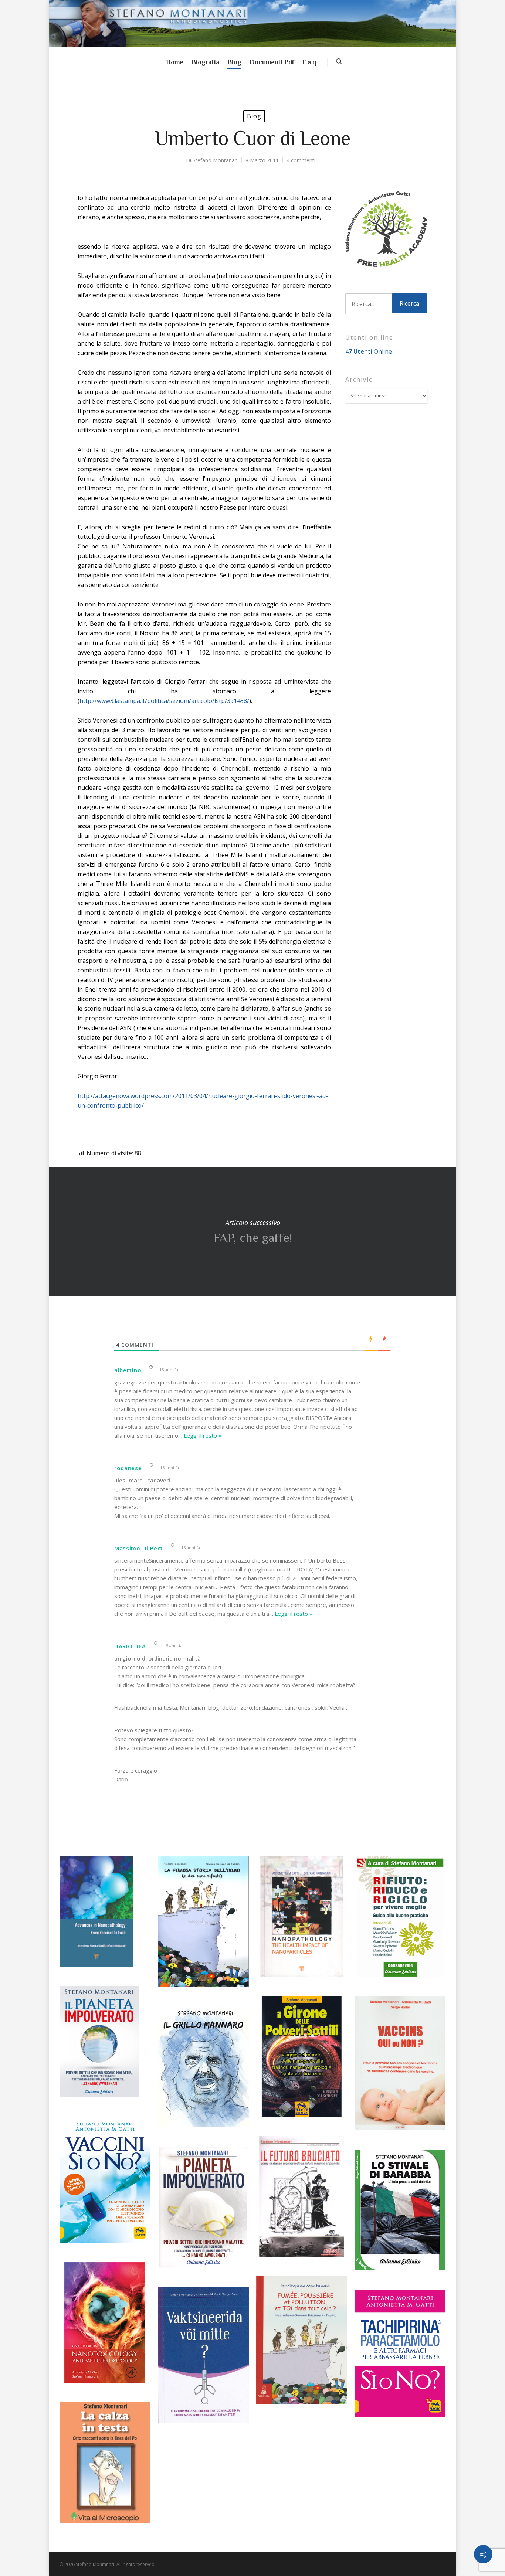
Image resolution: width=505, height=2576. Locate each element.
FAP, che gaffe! (253, 1231)
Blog (234, 62)
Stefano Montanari (215, 160)
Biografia (205, 62)
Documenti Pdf (272, 62)
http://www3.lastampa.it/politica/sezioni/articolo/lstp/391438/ (164, 701)
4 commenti (301, 160)
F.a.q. (310, 62)
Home (175, 62)
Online (369, 351)
